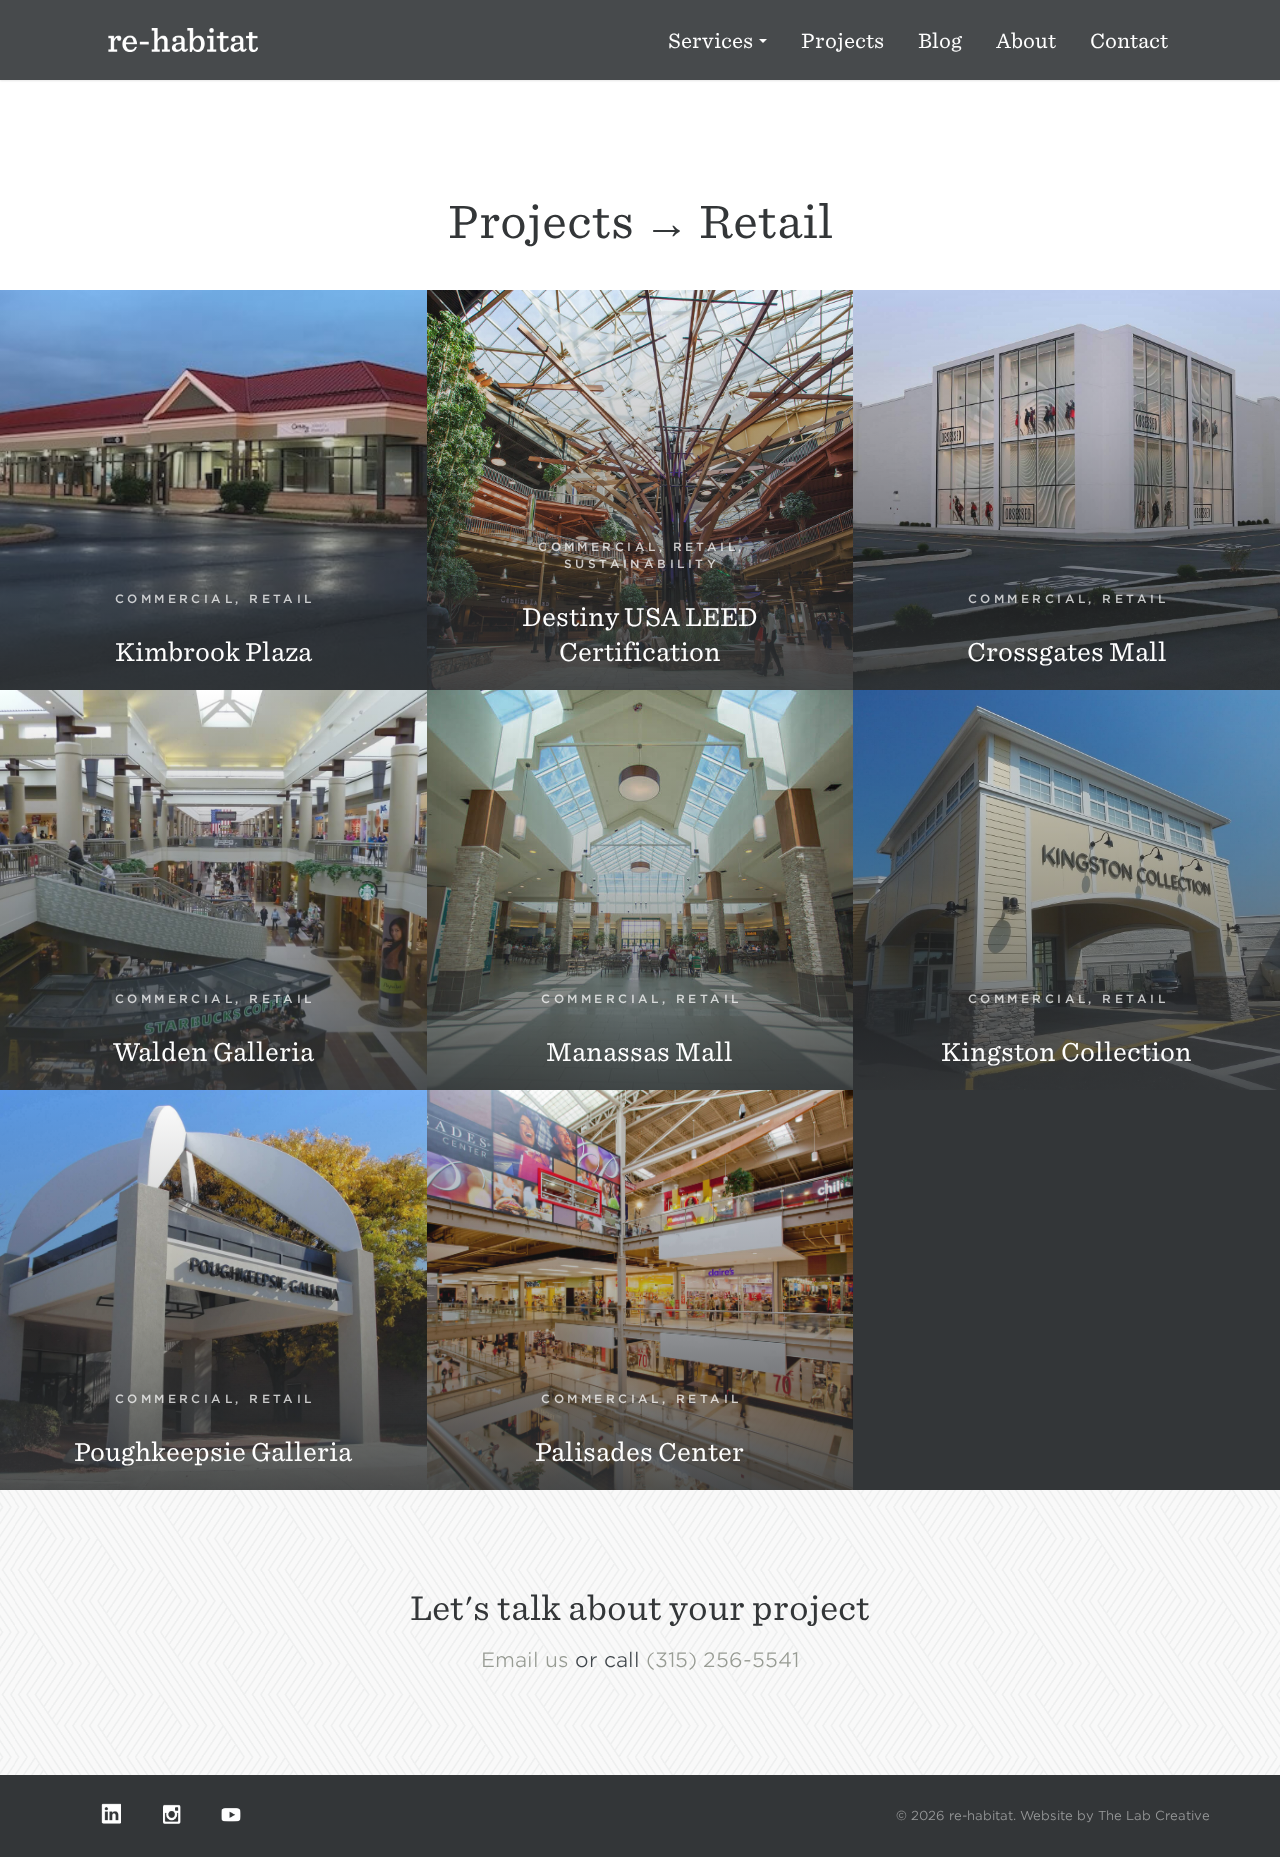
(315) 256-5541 (722, 1660)
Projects (842, 41)
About (1026, 41)
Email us (525, 1660)
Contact (1129, 41)
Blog (940, 41)
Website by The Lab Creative (1115, 1815)
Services (712, 41)
